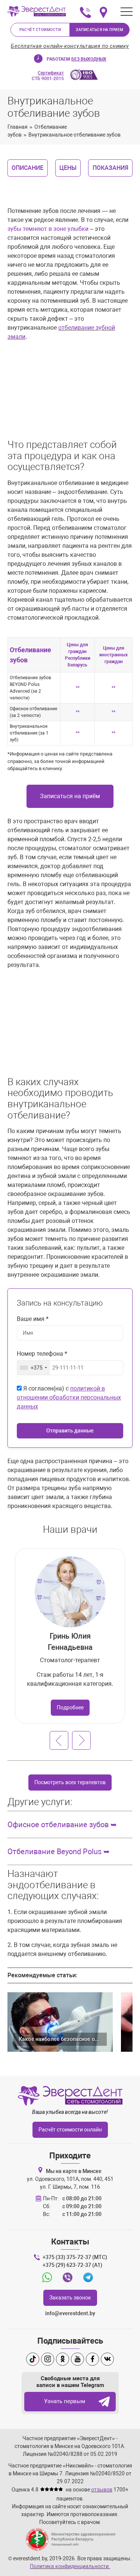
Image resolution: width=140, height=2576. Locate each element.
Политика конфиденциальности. (70, 2566)
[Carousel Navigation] (70, 1740)
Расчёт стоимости (40, 30)
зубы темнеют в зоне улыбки (48, 229)
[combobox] (34, 1368)
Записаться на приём (70, 796)
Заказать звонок (70, 2298)
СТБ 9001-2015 (48, 76)
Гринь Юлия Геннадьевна (70, 1642)
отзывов (102, 2490)
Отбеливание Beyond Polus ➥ (59, 1852)
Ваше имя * (33, 1319)
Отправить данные (70, 1431)
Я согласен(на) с (69, 1397)
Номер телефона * (42, 1354)
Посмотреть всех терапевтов (70, 1782)
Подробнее (70, 1707)
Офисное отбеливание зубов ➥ (62, 1825)
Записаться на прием (100, 30)
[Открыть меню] (127, 12)
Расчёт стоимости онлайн (70, 2130)
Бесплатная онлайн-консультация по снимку (70, 46)
